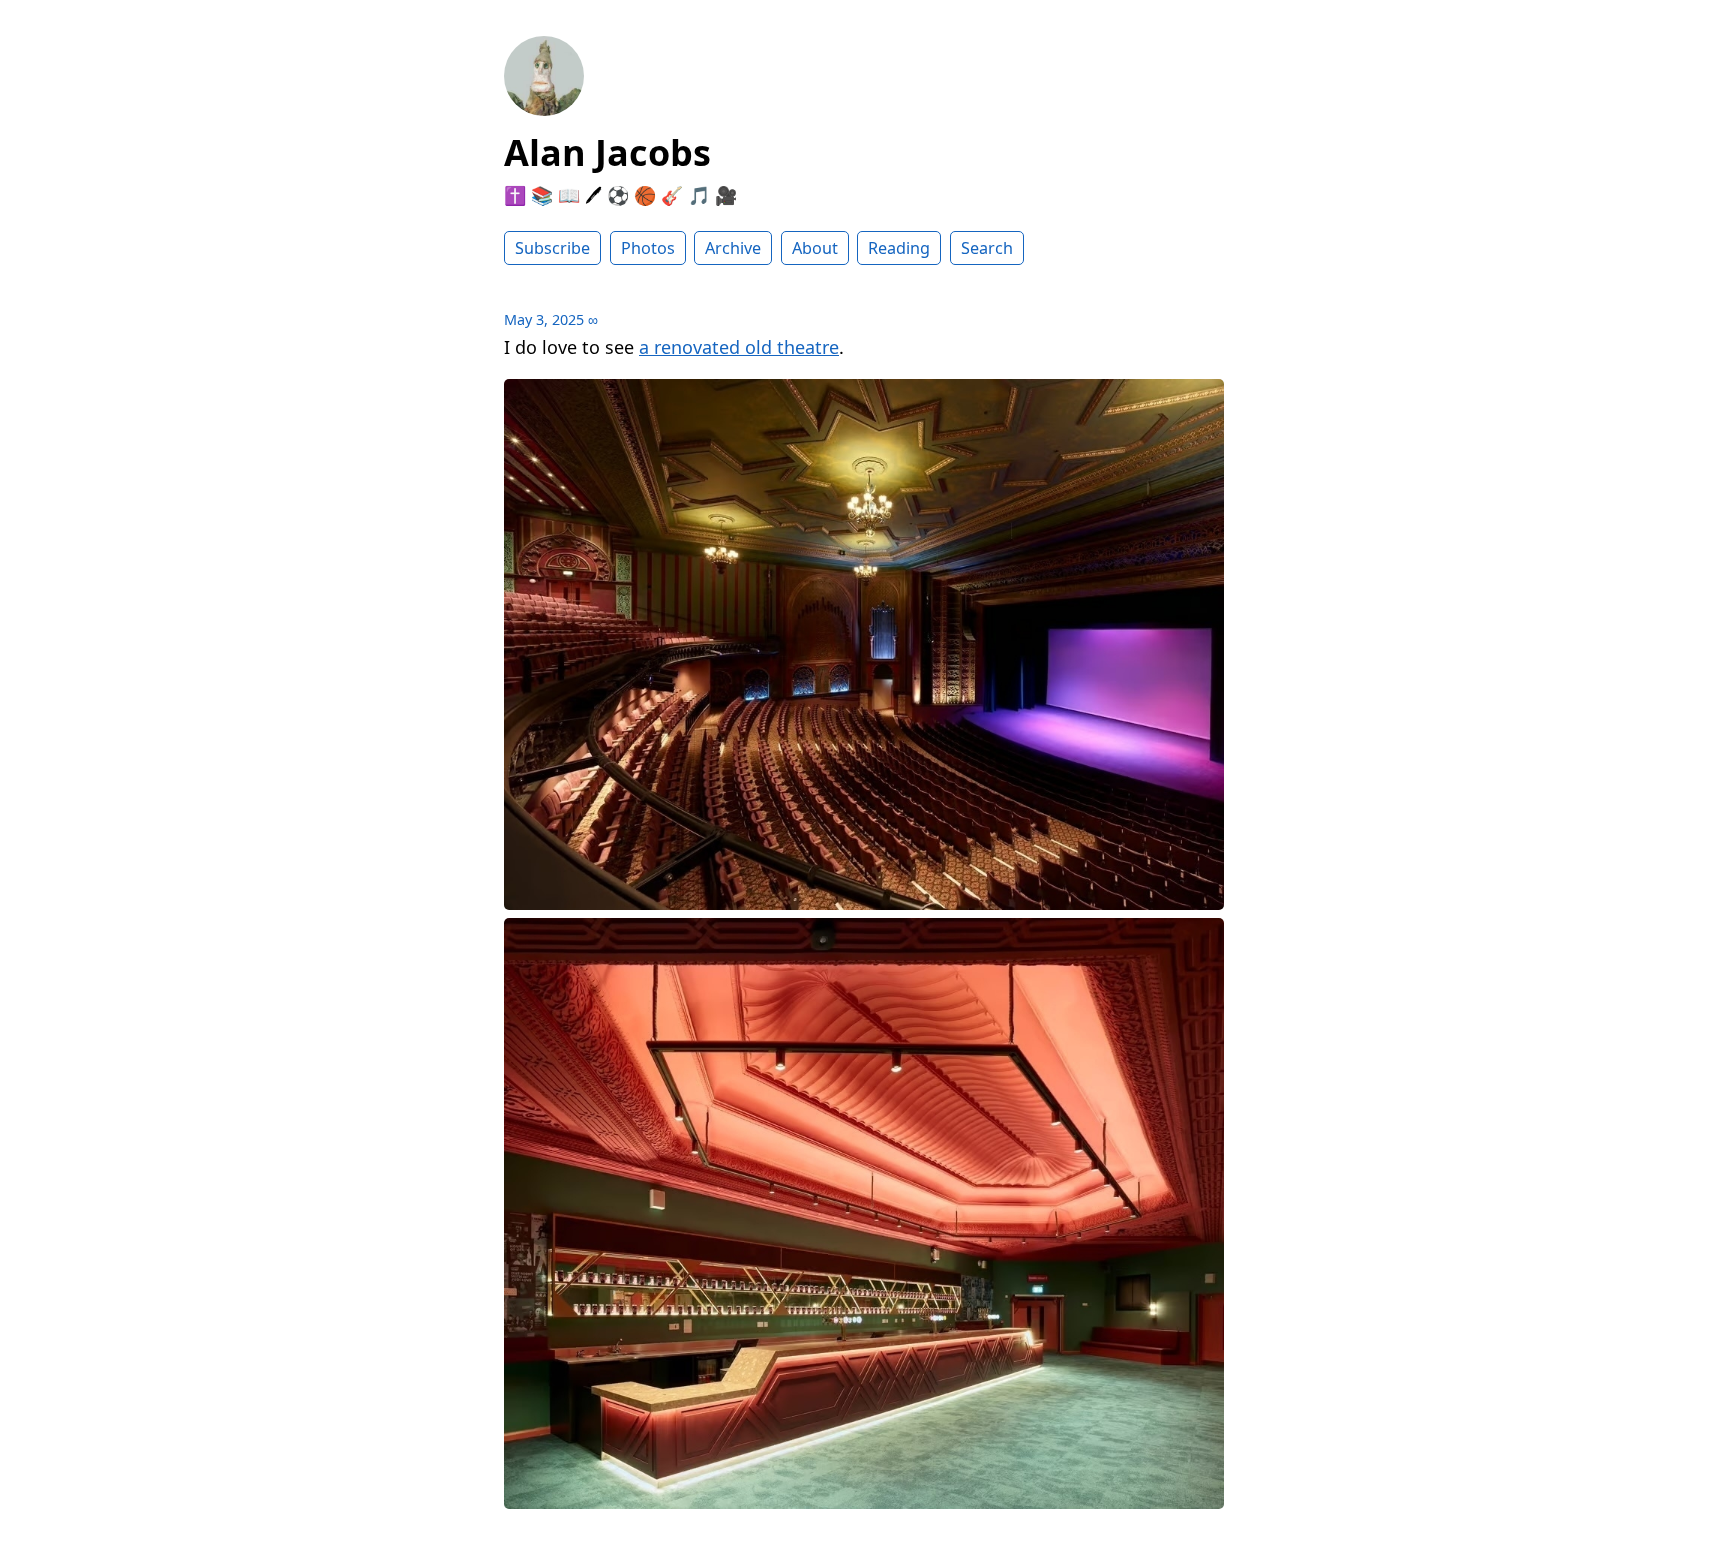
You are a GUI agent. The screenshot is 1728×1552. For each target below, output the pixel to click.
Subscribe (552, 248)
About (815, 248)
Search (987, 248)
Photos (648, 248)
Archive (733, 248)
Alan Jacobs (607, 152)
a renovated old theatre (739, 347)
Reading (899, 248)
